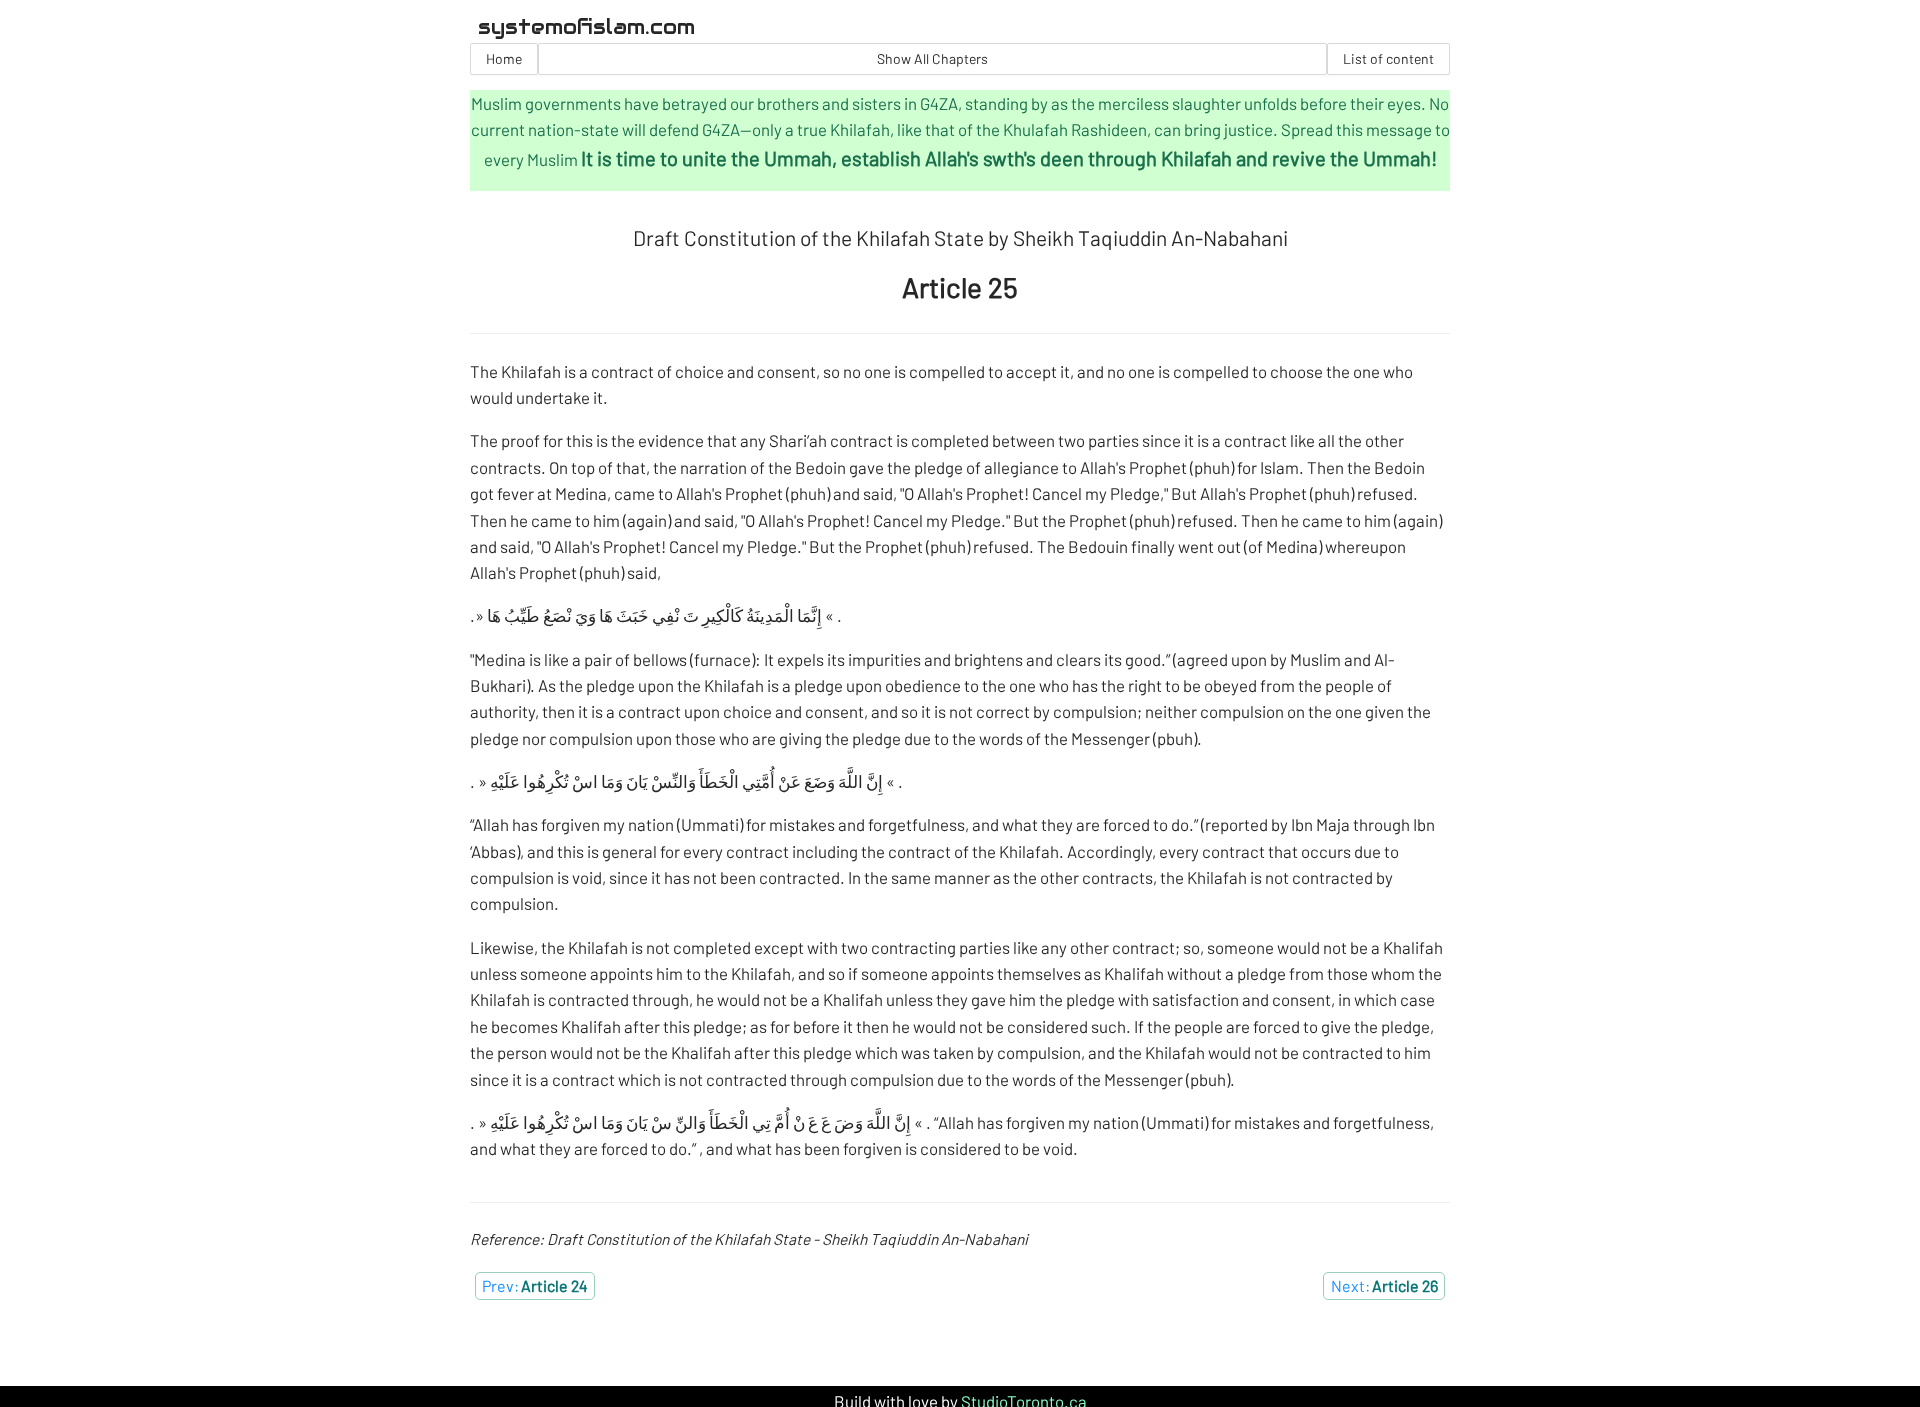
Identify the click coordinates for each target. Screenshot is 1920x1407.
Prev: (534, 1285)
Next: (1384, 1285)
